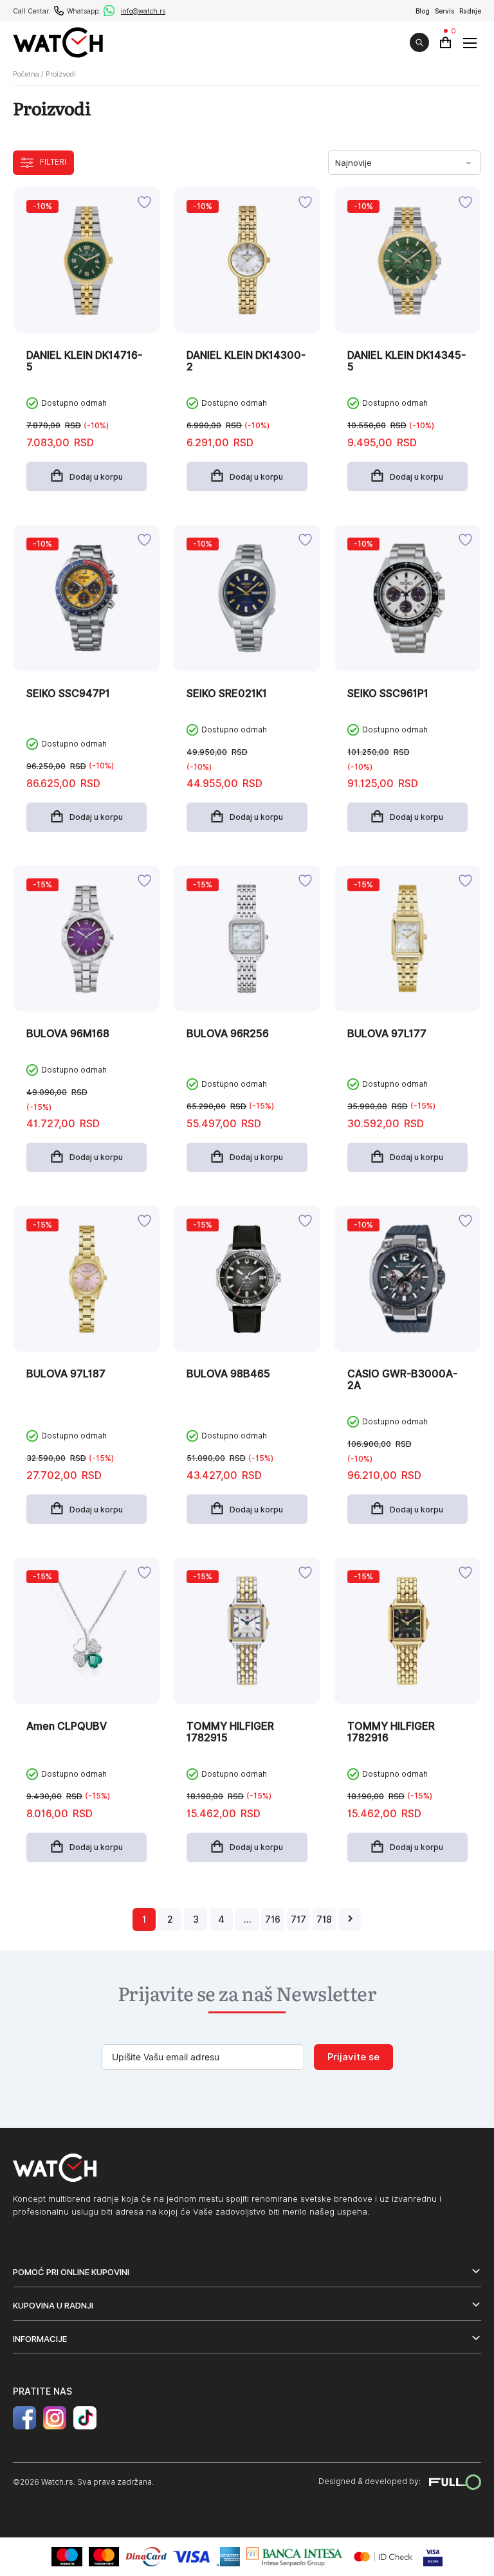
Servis (444, 11)
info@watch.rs (143, 11)
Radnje (470, 11)
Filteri (53, 162)
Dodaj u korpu (96, 477)
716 (273, 1919)
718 (324, 1919)
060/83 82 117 (59, 11)
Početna (26, 74)
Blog (423, 11)
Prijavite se (353, 2057)
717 (298, 1919)
